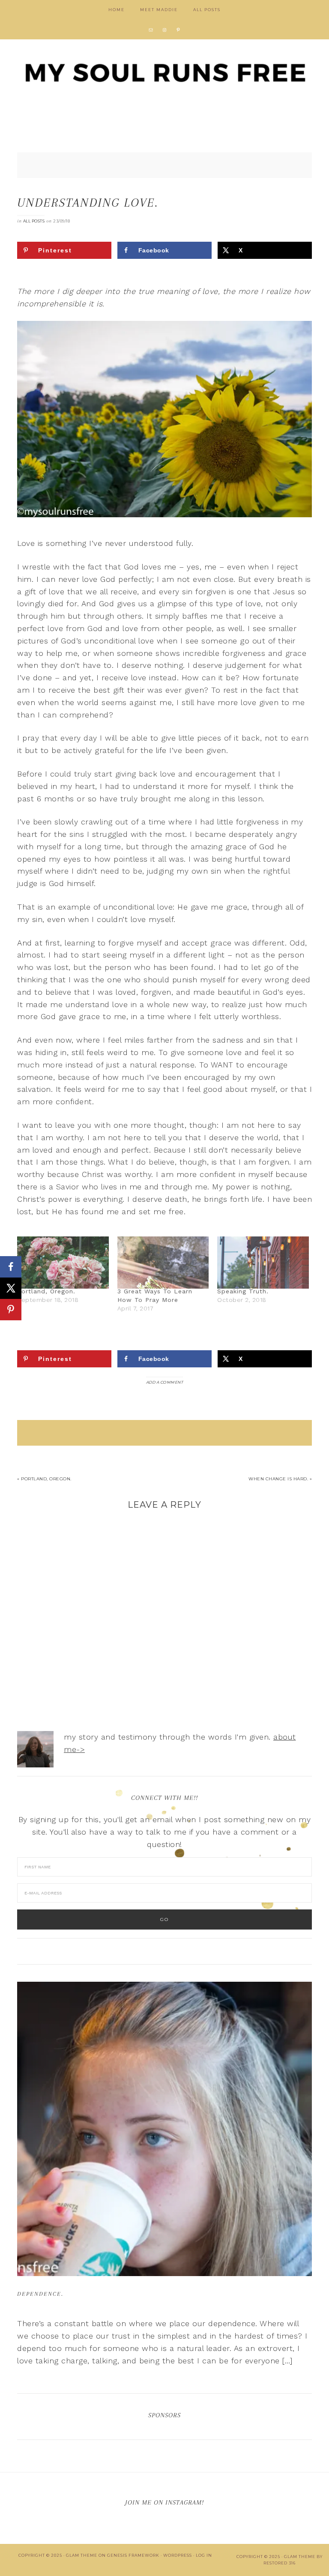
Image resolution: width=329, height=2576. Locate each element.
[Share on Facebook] (11, 1267)
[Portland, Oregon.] (63, 1263)
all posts (34, 221)
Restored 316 (280, 2563)
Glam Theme (82, 2555)
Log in (204, 2555)
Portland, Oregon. (46, 1291)
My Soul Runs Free (164, 73)
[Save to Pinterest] (11, 1310)
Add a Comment (165, 1382)
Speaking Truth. (243, 1291)
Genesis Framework (133, 2555)
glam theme (300, 2557)
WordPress (178, 2555)
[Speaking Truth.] (263, 1263)
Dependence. (40, 2294)
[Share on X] (11, 1288)
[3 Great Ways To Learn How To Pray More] (163, 1263)
